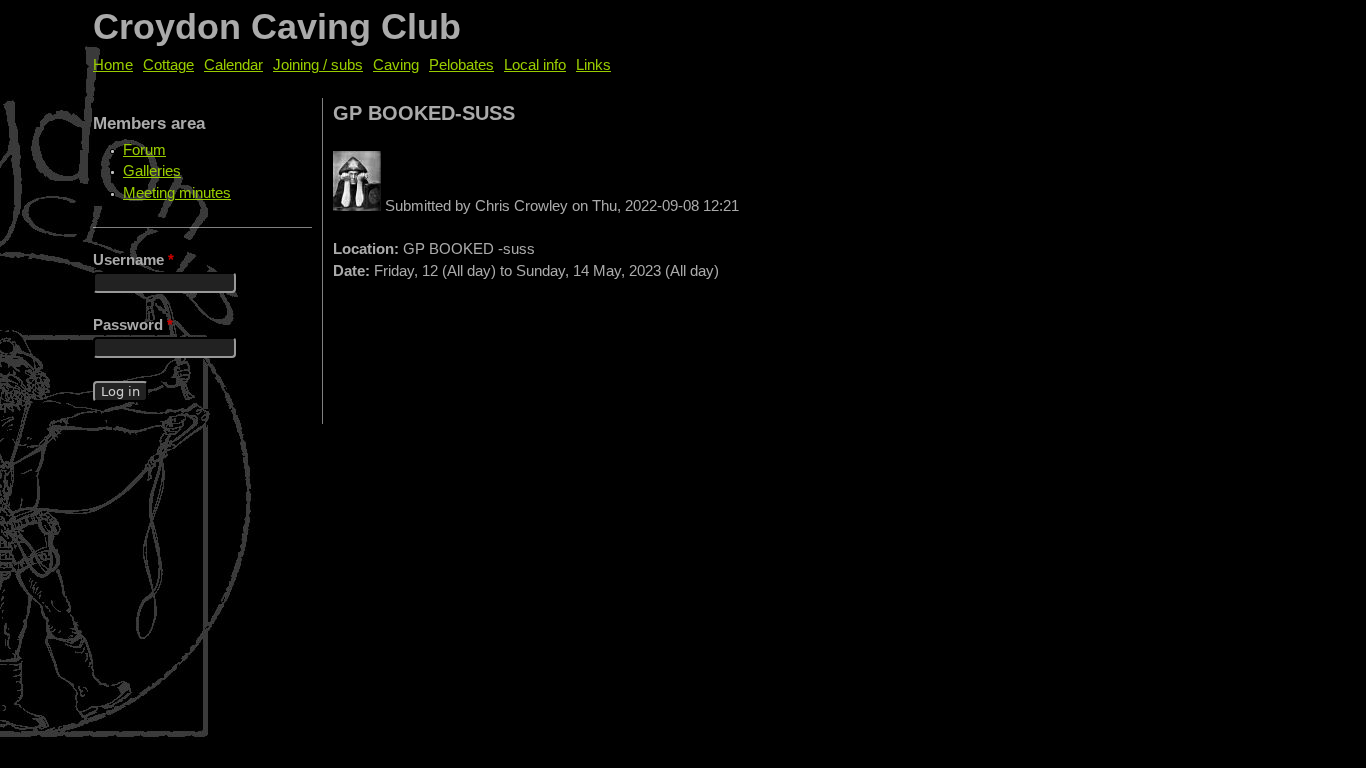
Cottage (168, 65)
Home (113, 65)
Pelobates (461, 65)
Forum (144, 150)
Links (593, 65)
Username (133, 260)
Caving (396, 65)
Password (133, 325)
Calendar (233, 65)
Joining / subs (318, 65)
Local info (535, 65)
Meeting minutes (177, 193)
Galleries (152, 171)
